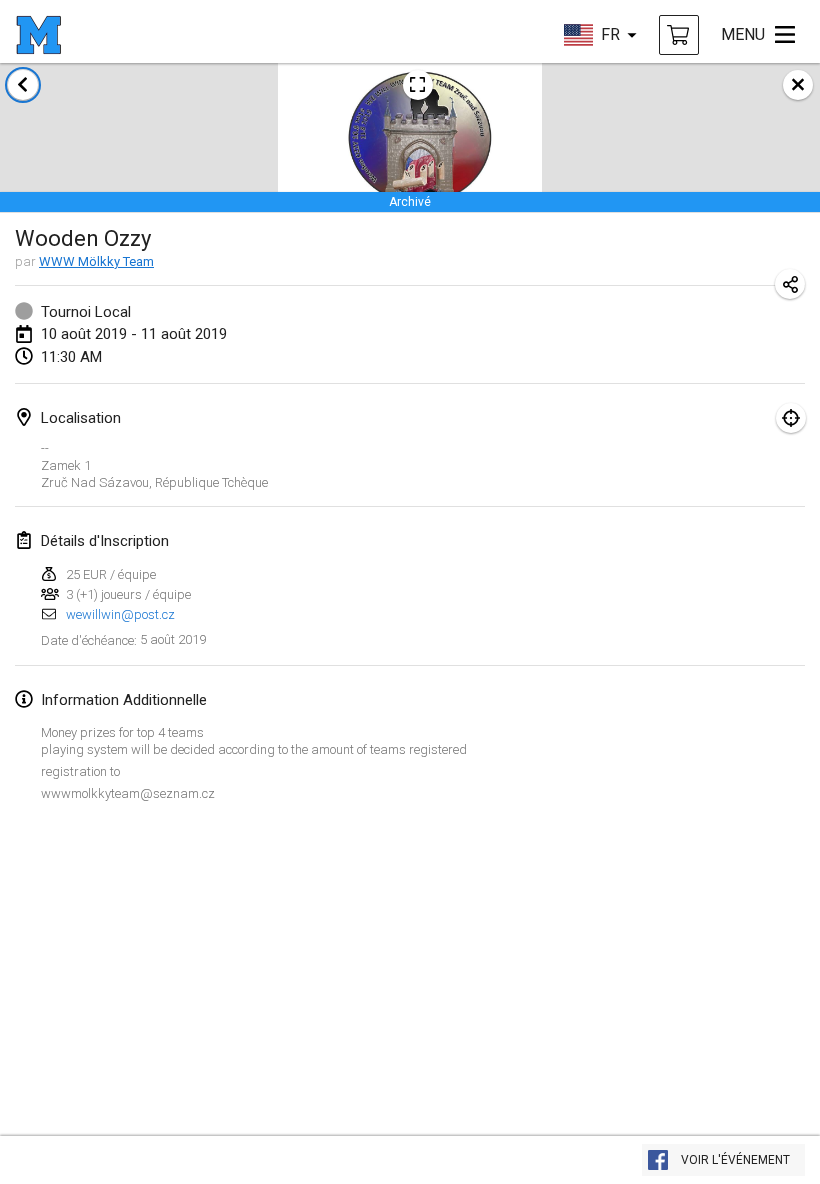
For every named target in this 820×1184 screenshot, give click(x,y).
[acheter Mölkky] (679, 35)
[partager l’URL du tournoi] (790, 284)
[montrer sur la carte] (791, 418)
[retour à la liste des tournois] (23, 85)
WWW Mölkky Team (96, 261)
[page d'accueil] (38, 35)
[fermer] (798, 85)
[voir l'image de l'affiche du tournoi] (418, 85)
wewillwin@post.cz (120, 614)
